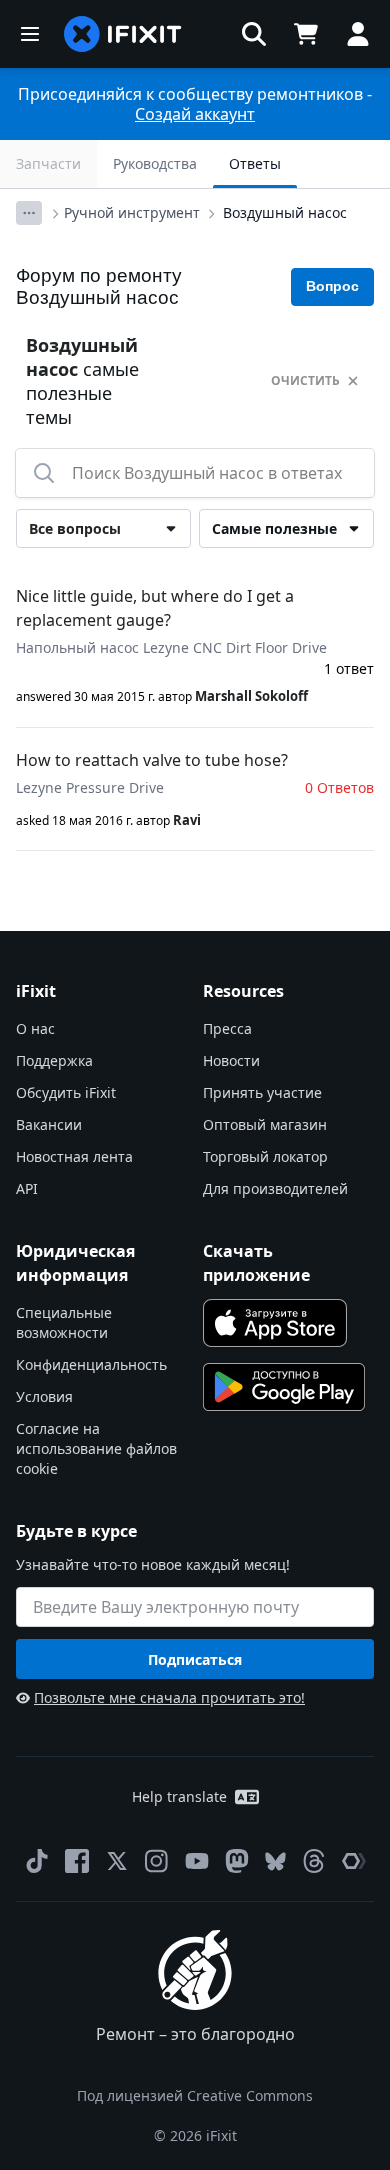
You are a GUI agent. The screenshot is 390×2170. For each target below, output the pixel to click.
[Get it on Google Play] (284, 1387)
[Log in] (358, 34)
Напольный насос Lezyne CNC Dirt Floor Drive (171, 647)
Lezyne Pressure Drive (90, 787)
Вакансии (49, 1124)
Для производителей (275, 1188)
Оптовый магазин (265, 1124)
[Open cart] (306, 34)
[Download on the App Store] (275, 1323)
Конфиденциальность (91, 1364)
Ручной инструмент (132, 212)
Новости (231, 1060)
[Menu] (30, 34)
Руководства (155, 163)
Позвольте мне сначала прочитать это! (169, 1697)
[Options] (29, 213)
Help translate (179, 1796)
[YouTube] (197, 1861)
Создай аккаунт (195, 114)
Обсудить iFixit (66, 1092)
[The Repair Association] (354, 1861)
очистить (305, 380)
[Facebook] (77, 1861)
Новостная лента (74, 1156)
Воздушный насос (285, 212)
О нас (35, 1028)
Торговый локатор (265, 1156)
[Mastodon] (237, 1861)
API (27, 1188)
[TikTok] (37, 1861)
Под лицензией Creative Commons (195, 2095)
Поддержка (54, 1060)
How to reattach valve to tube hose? (152, 760)
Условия (44, 1396)
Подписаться (195, 1659)
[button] (254, 34)
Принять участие (262, 1092)
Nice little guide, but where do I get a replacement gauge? (155, 608)
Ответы (255, 163)
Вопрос (332, 286)
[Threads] (314, 1861)
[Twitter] (117, 1861)
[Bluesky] (275, 1861)
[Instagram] (157, 1861)
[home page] (123, 34)
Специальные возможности (64, 1322)
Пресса (227, 1028)
